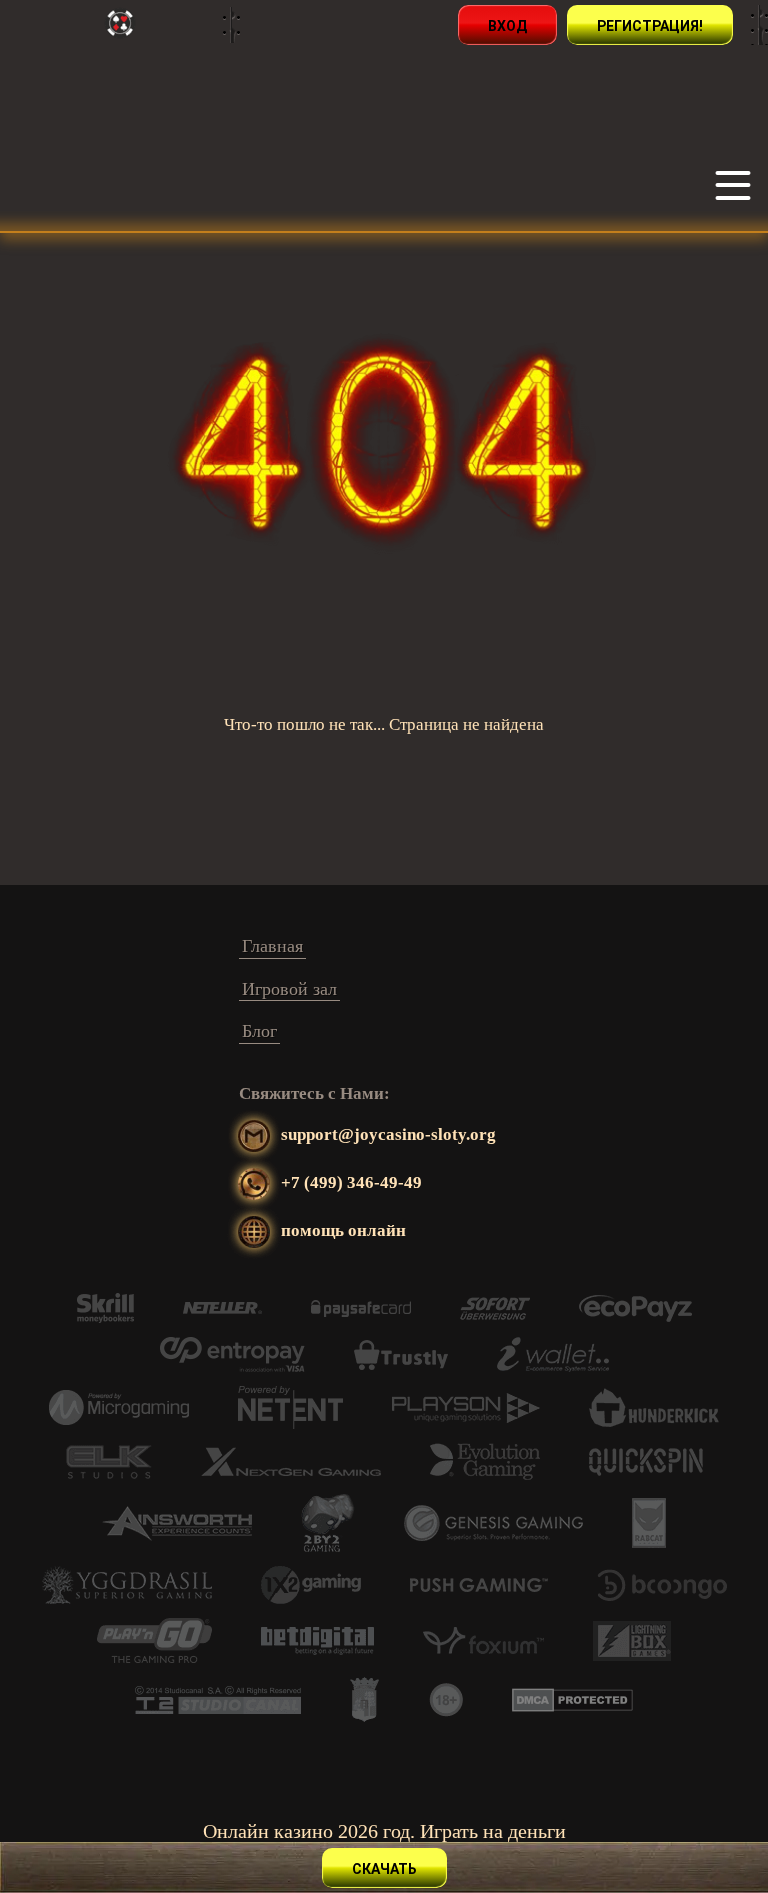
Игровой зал (289, 989)
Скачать (384, 1869)
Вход (507, 26)
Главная (272, 946)
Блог (259, 1031)
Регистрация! (650, 26)
